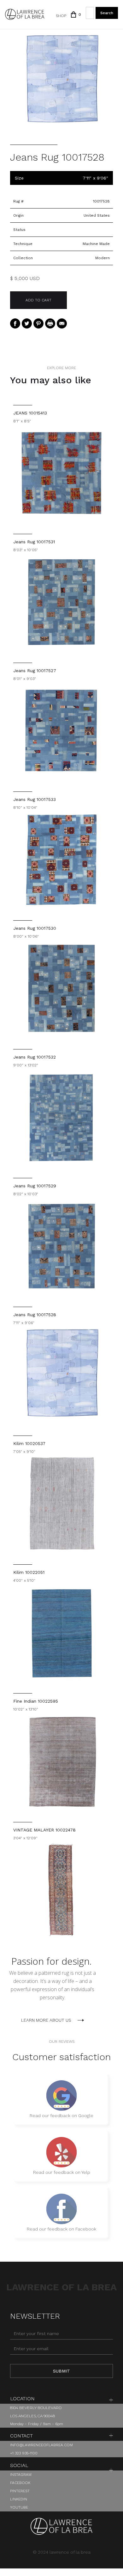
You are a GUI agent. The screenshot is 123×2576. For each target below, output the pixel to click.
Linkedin (19, 2499)
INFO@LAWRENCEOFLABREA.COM (41, 2445)
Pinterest (20, 2491)
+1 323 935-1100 (24, 2453)
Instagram (21, 2475)
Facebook (20, 2483)
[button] (73, 14)
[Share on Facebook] (15, 323)
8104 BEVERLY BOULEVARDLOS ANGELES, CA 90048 (36, 2412)
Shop (61, 16)
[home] (25, 14)
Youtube (19, 2507)
